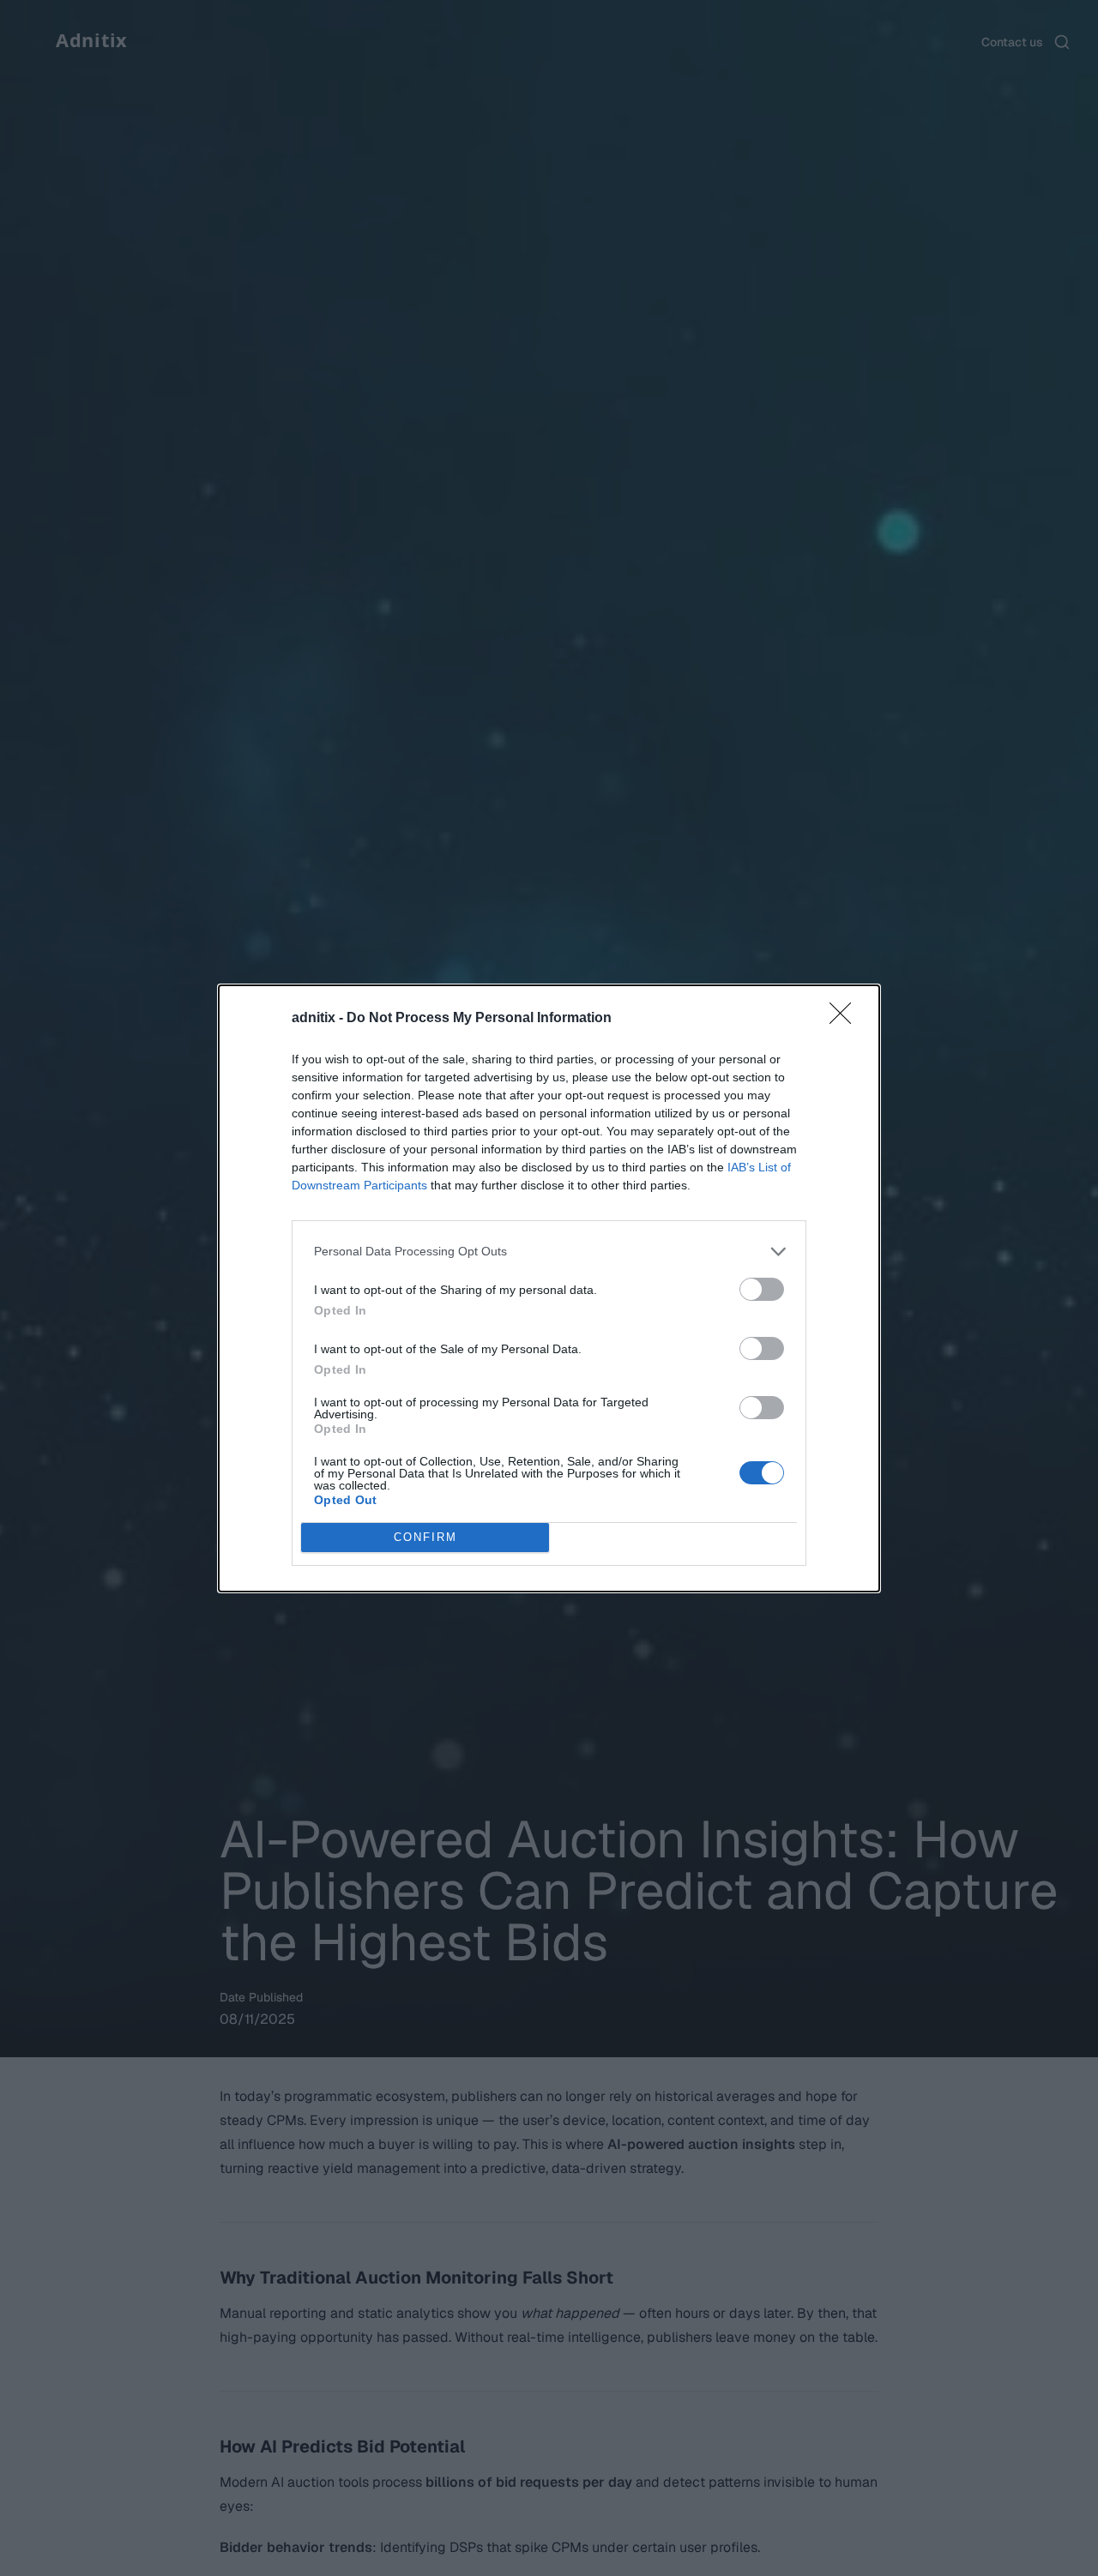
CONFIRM (425, 1537)
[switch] (762, 1289)
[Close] (846, 1019)
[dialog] (549, 1288)
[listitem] (549, 1252)
